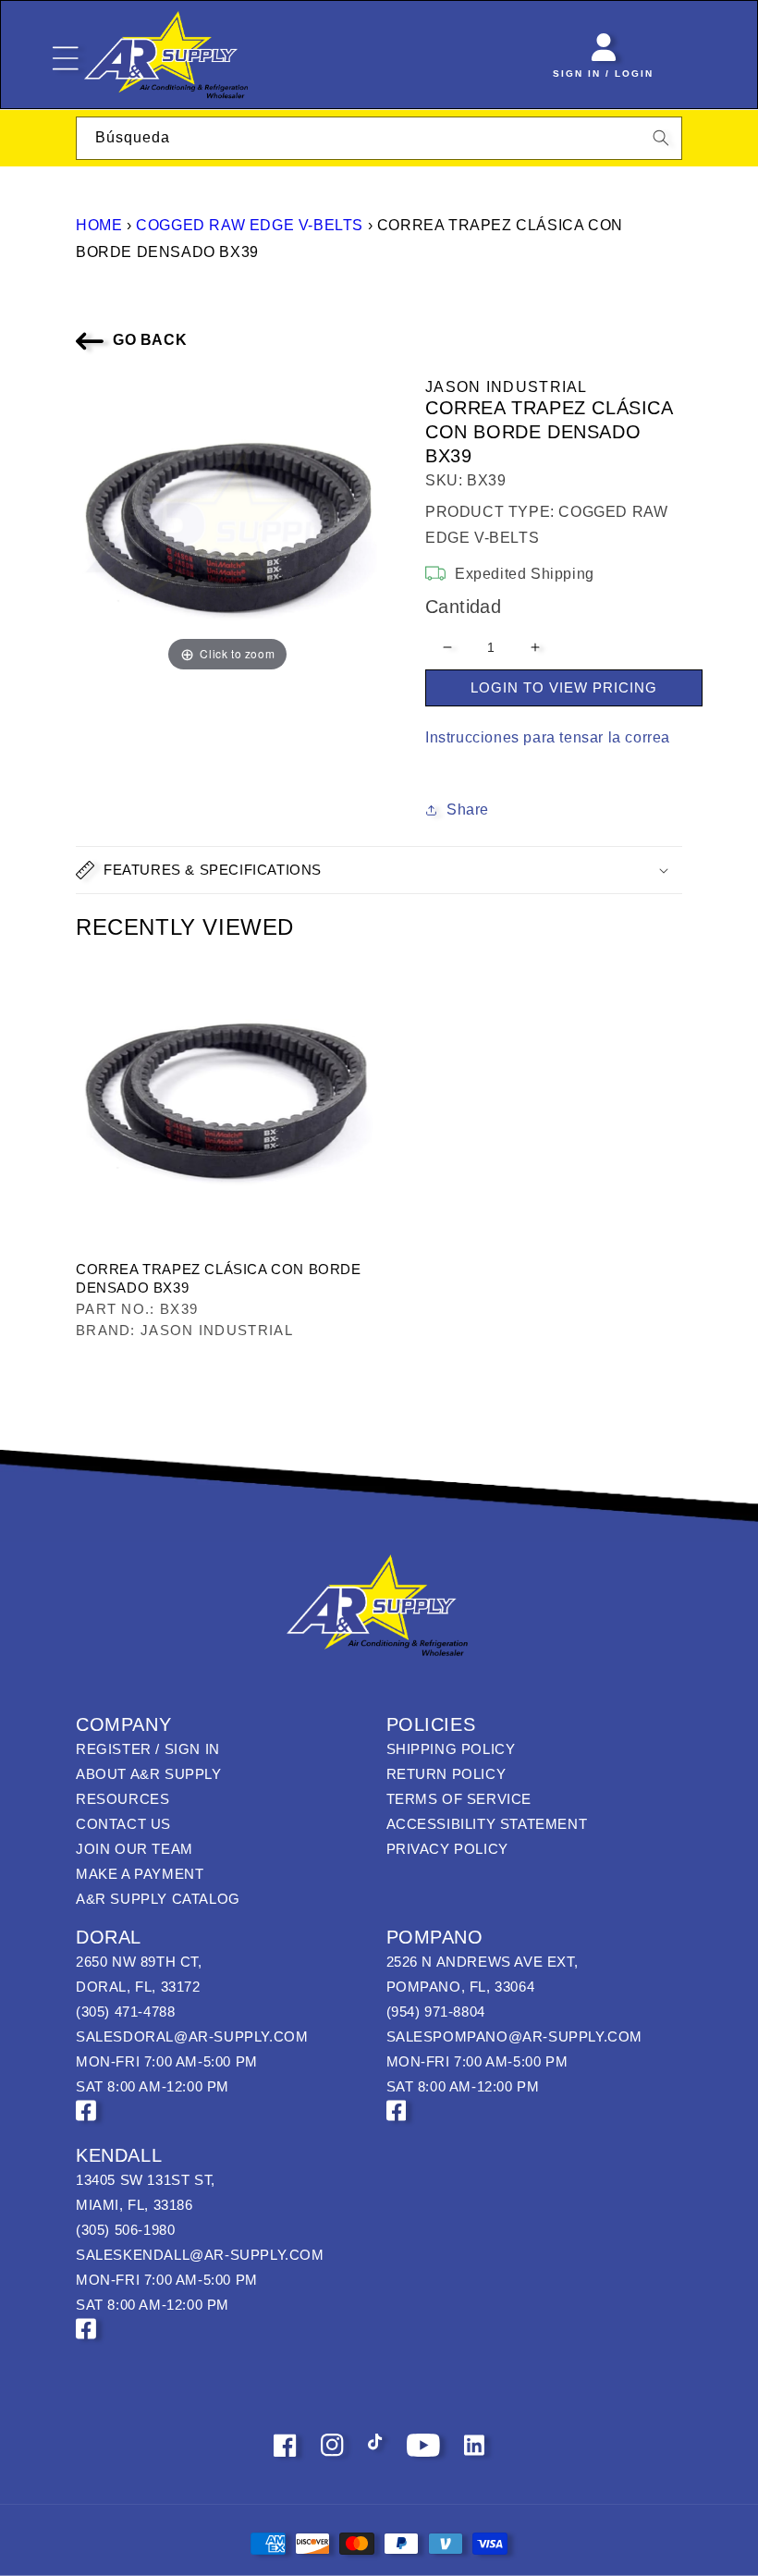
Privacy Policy (447, 1849)
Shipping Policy (451, 1749)
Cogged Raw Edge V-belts (250, 225)
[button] (379, 870)
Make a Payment (140, 1874)
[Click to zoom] (227, 524)
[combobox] (379, 138)
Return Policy (446, 1774)
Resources (122, 1799)
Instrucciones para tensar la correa (548, 737)
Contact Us (123, 1824)
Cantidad (463, 607)
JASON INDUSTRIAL (507, 387)
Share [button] (468, 810)
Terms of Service (459, 1799)
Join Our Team (134, 1849)
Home (99, 225)
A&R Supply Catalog (158, 1899)
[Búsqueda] (661, 138)
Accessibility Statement (487, 1824)
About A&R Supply (149, 1774)
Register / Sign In (148, 1749)
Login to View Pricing (564, 687)
